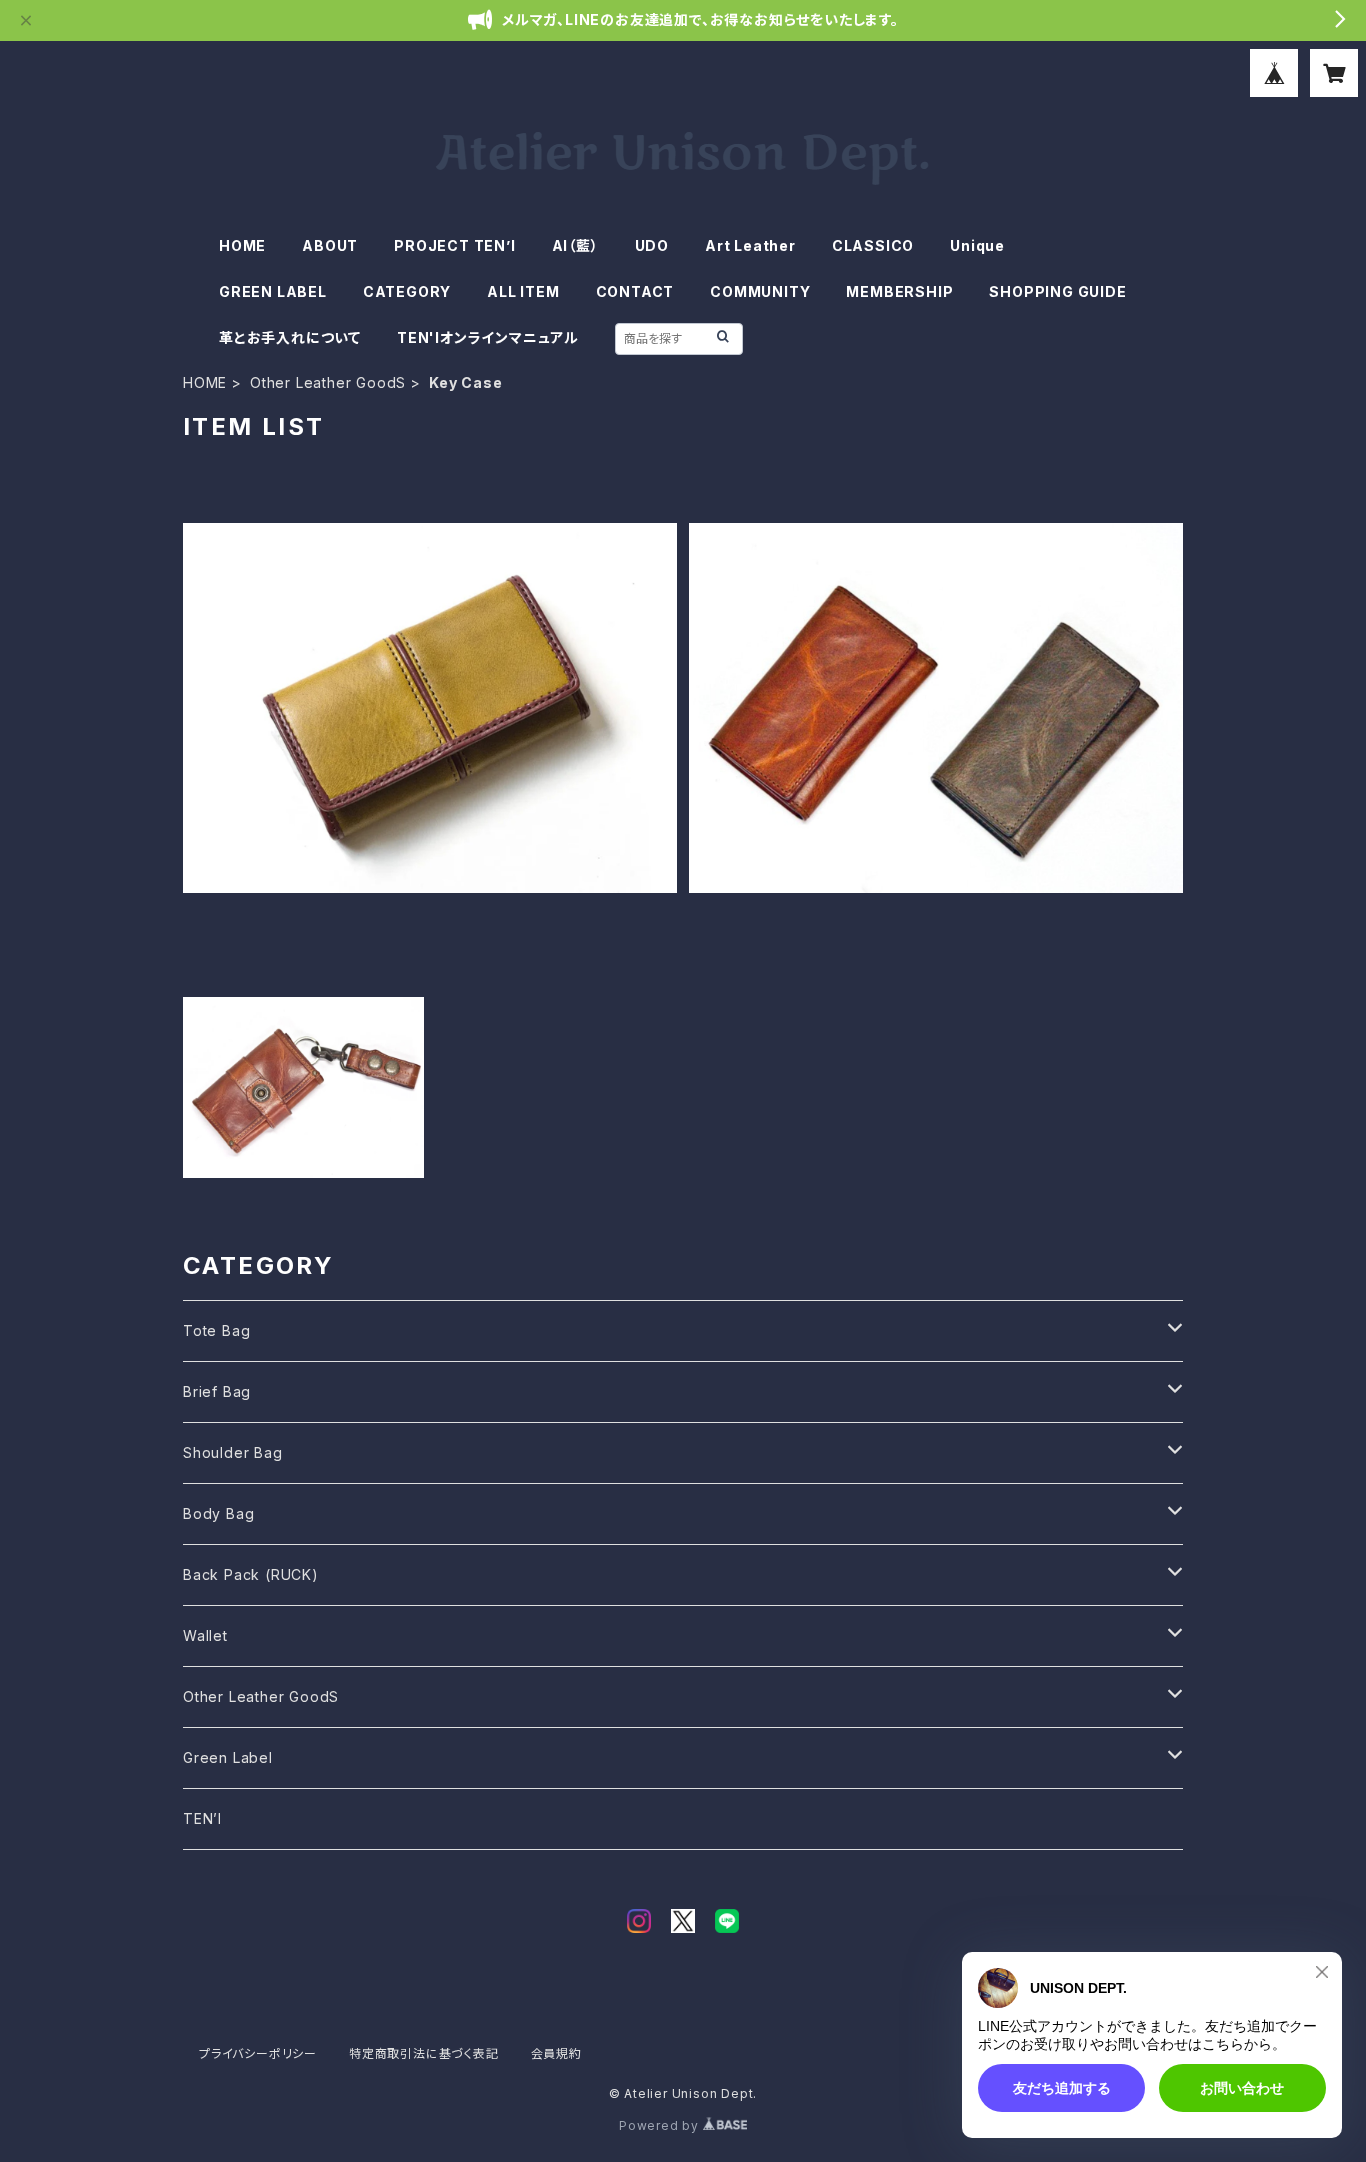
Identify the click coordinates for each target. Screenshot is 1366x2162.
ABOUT (330, 245)
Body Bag (218, 1513)
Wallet (205, 1635)
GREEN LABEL (273, 291)
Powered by (661, 2125)
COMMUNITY (760, 291)
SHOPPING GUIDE (1057, 291)
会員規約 (556, 2053)
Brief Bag (217, 1391)
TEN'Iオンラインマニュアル (488, 337)
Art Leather (750, 245)
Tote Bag (216, 1330)
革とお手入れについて (290, 337)
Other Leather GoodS (328, 382)
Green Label (228, 1757)
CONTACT (635, 291)
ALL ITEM (523, 291)
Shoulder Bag (233, 1452)
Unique (977, 245)
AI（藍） (575, 245)
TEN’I (202, 1818)
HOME (242, 245)
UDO (652, 245)
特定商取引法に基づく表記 (424, 2053)
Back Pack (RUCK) (251, 1574)
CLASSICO (873, 245)
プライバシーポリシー (258, 2053)
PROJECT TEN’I (454, 245)
